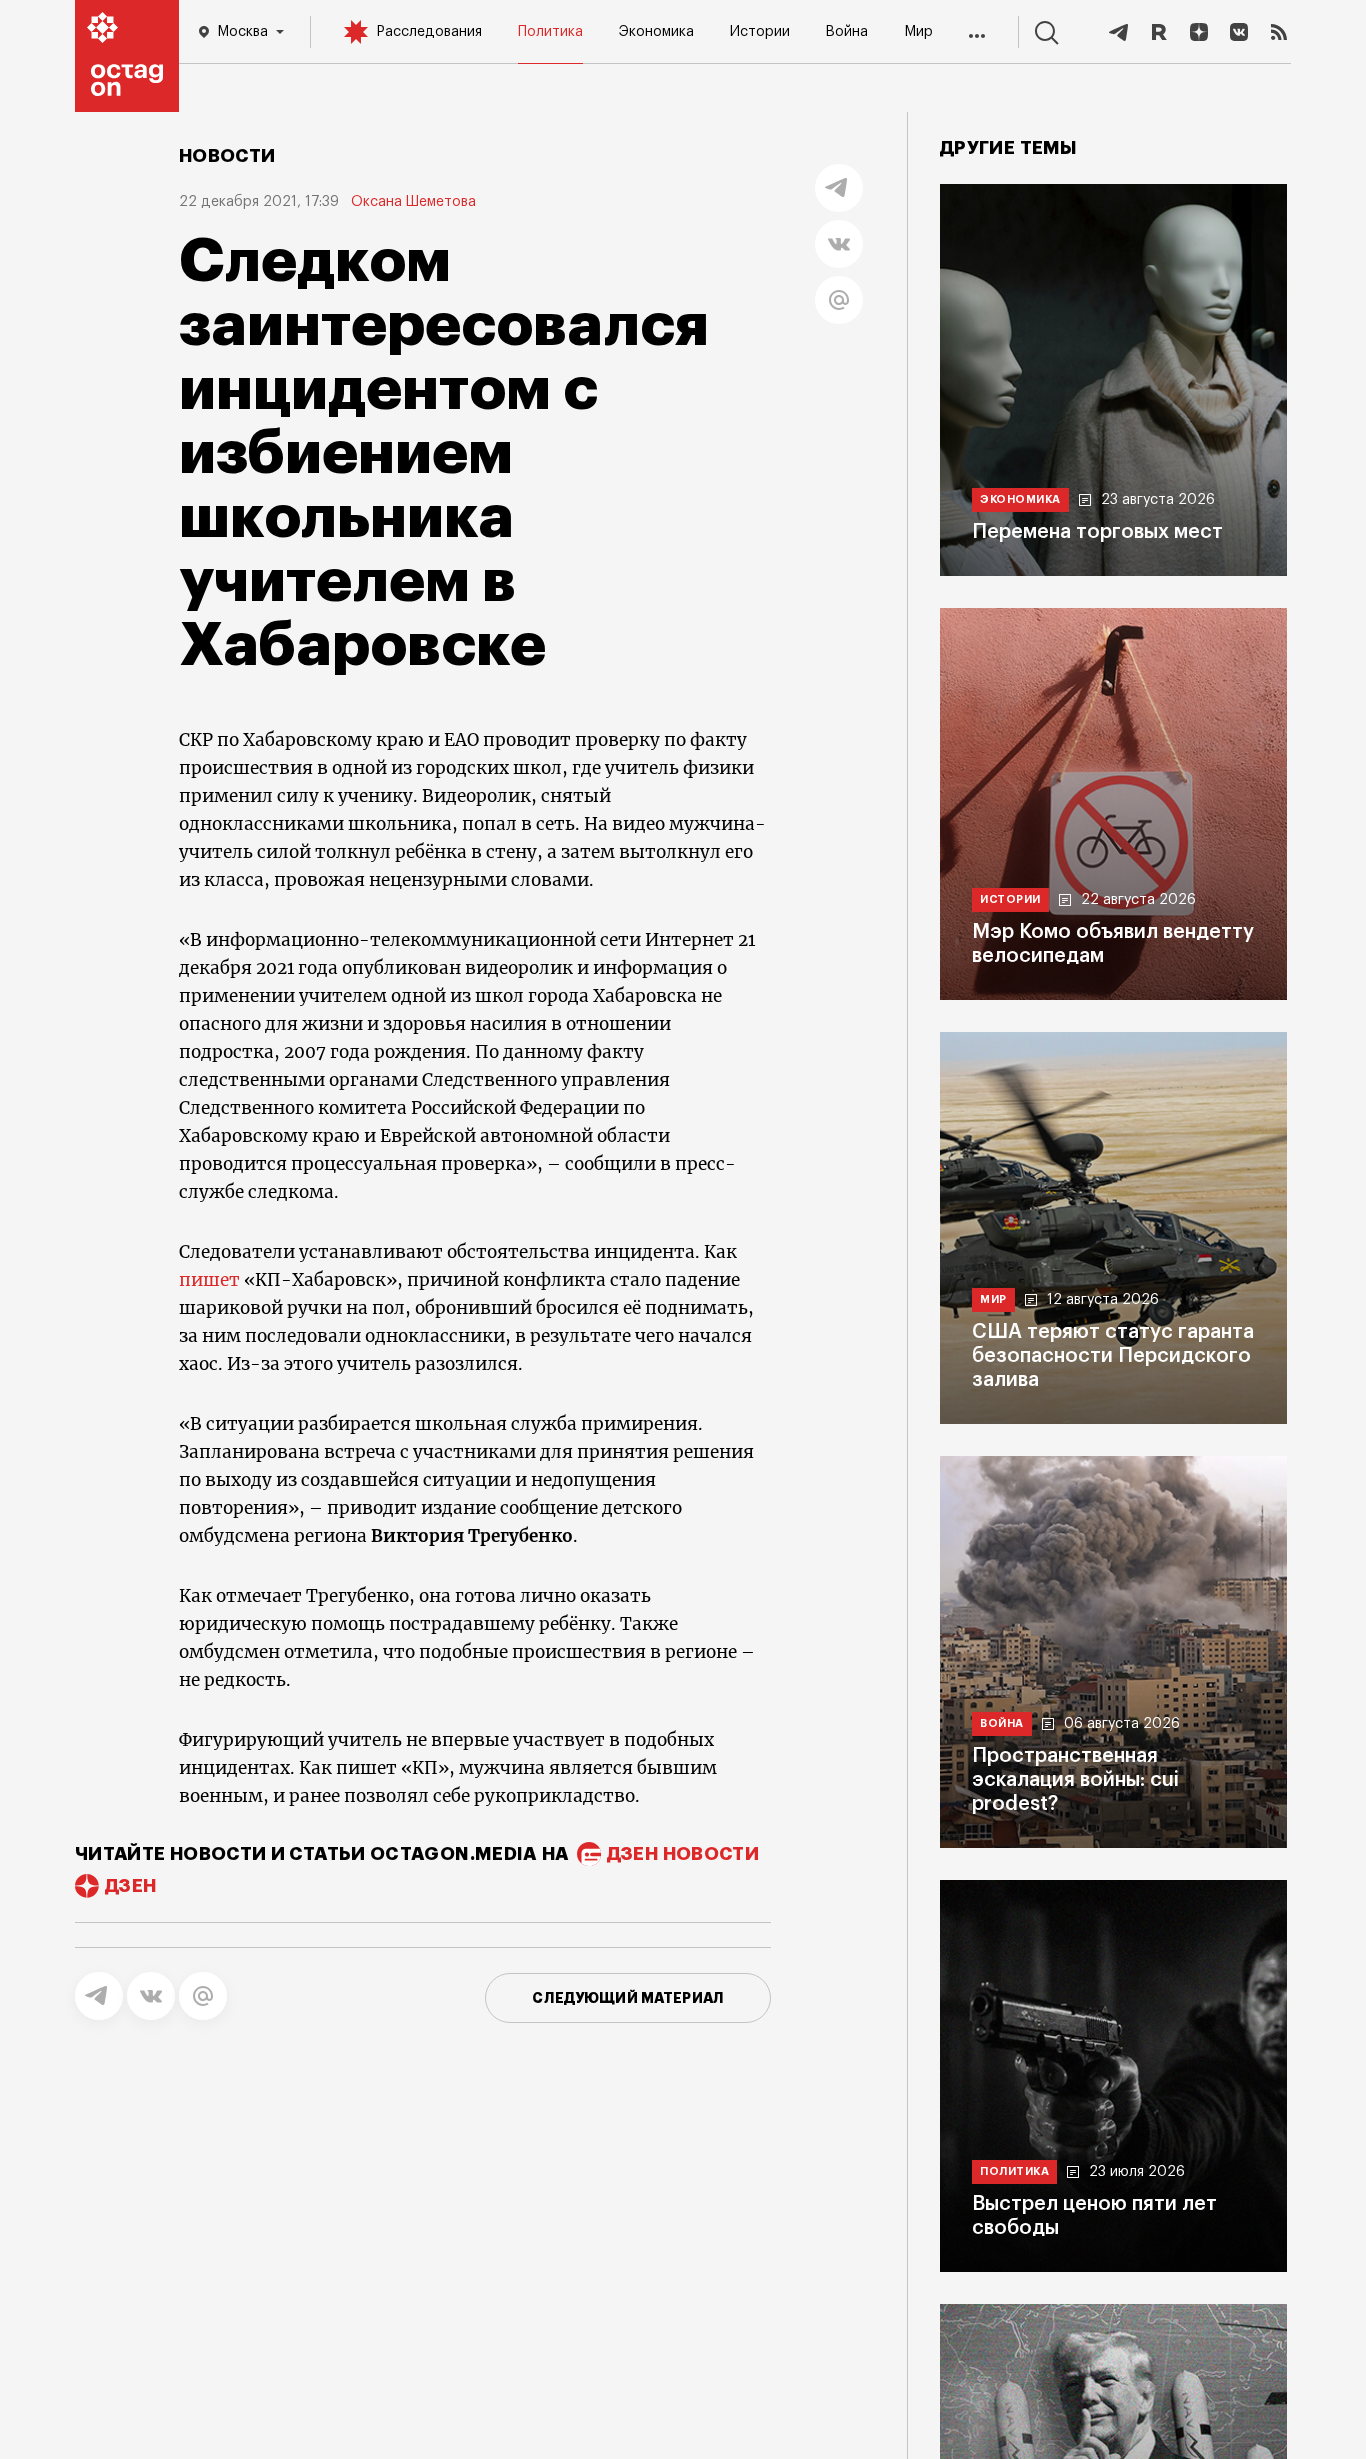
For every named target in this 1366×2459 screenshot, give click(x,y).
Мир (918, 32)
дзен (130, 1886)
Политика (550, 32)
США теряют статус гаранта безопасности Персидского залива (1113, 1356)
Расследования (429, 32)
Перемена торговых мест (1097, 532)
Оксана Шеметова (413, 202)
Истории (760, 32)
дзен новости (683, 1854)
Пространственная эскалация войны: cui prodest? (1075, 1780)
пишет (209, 1280)
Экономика (656, 32)
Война (846, 32)
